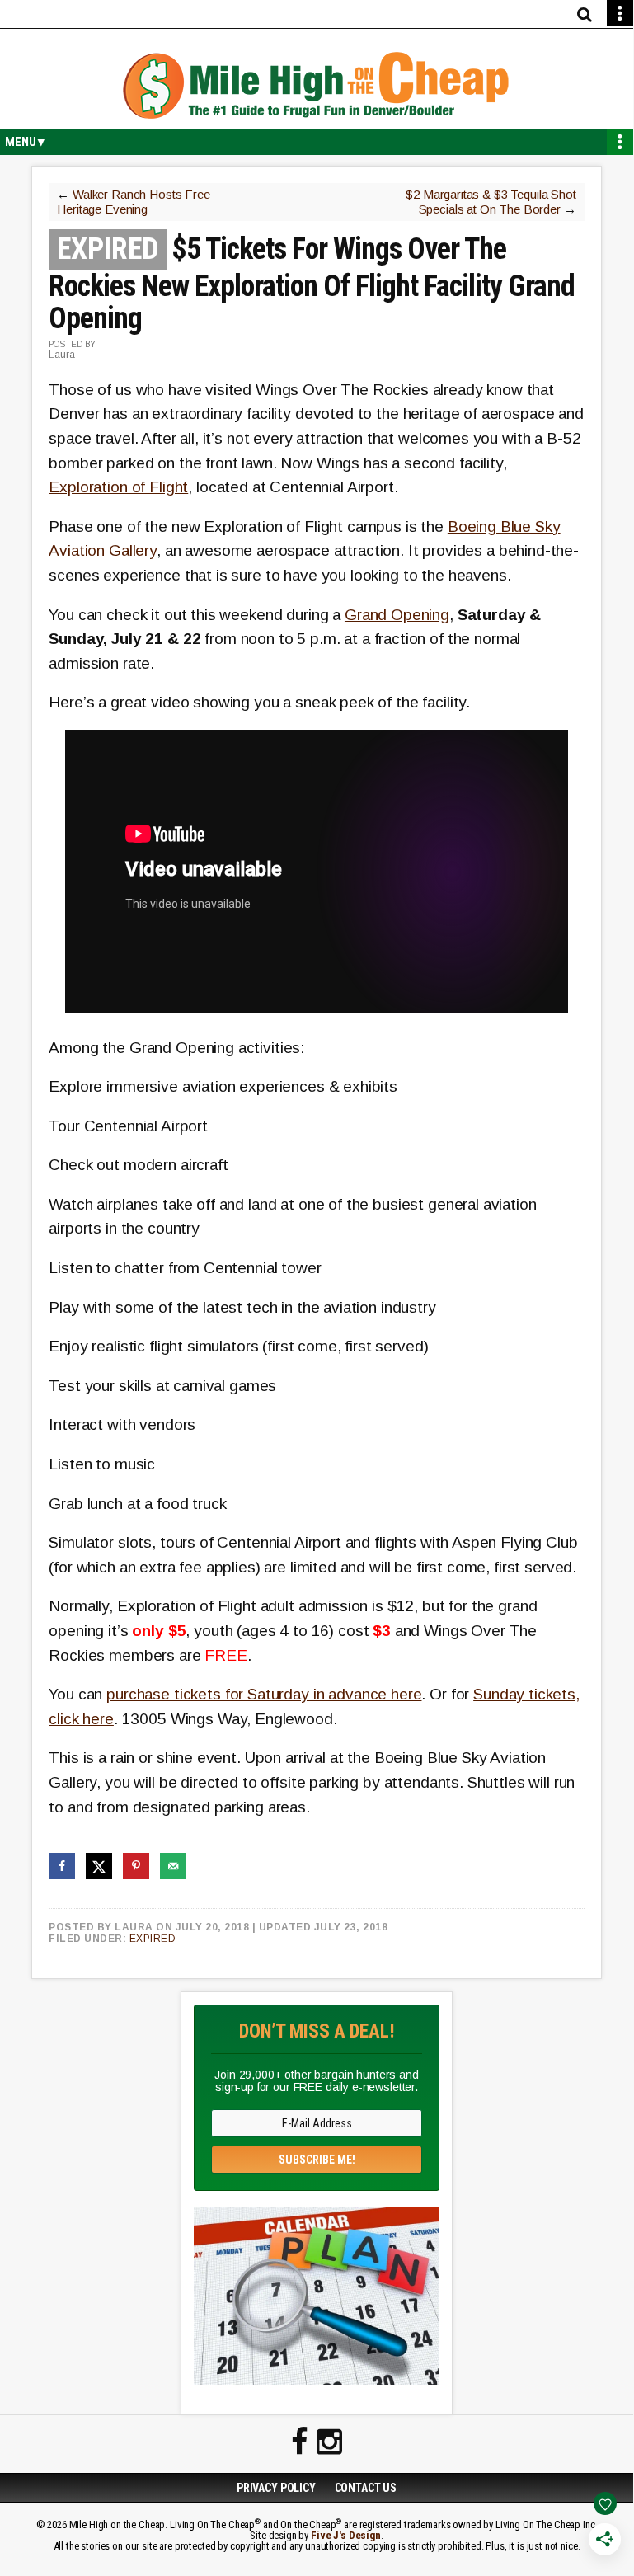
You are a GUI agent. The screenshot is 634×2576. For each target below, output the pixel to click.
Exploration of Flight (118, 487)
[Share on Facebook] (62, 1866)
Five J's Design (346, 2535)
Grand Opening (397, 615)
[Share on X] (99, 1866)
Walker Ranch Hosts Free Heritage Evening (133, 202)
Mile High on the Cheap (317, 87)
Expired (153, 1939)
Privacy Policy (276, 2488)
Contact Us (366, 2488)
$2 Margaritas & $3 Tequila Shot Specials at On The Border (491, 202)
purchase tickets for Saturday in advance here (264, 1694)
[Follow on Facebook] (300, 2442)
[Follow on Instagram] (329, 2442)
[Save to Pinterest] (136, 1866)
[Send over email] (173, 1866)
